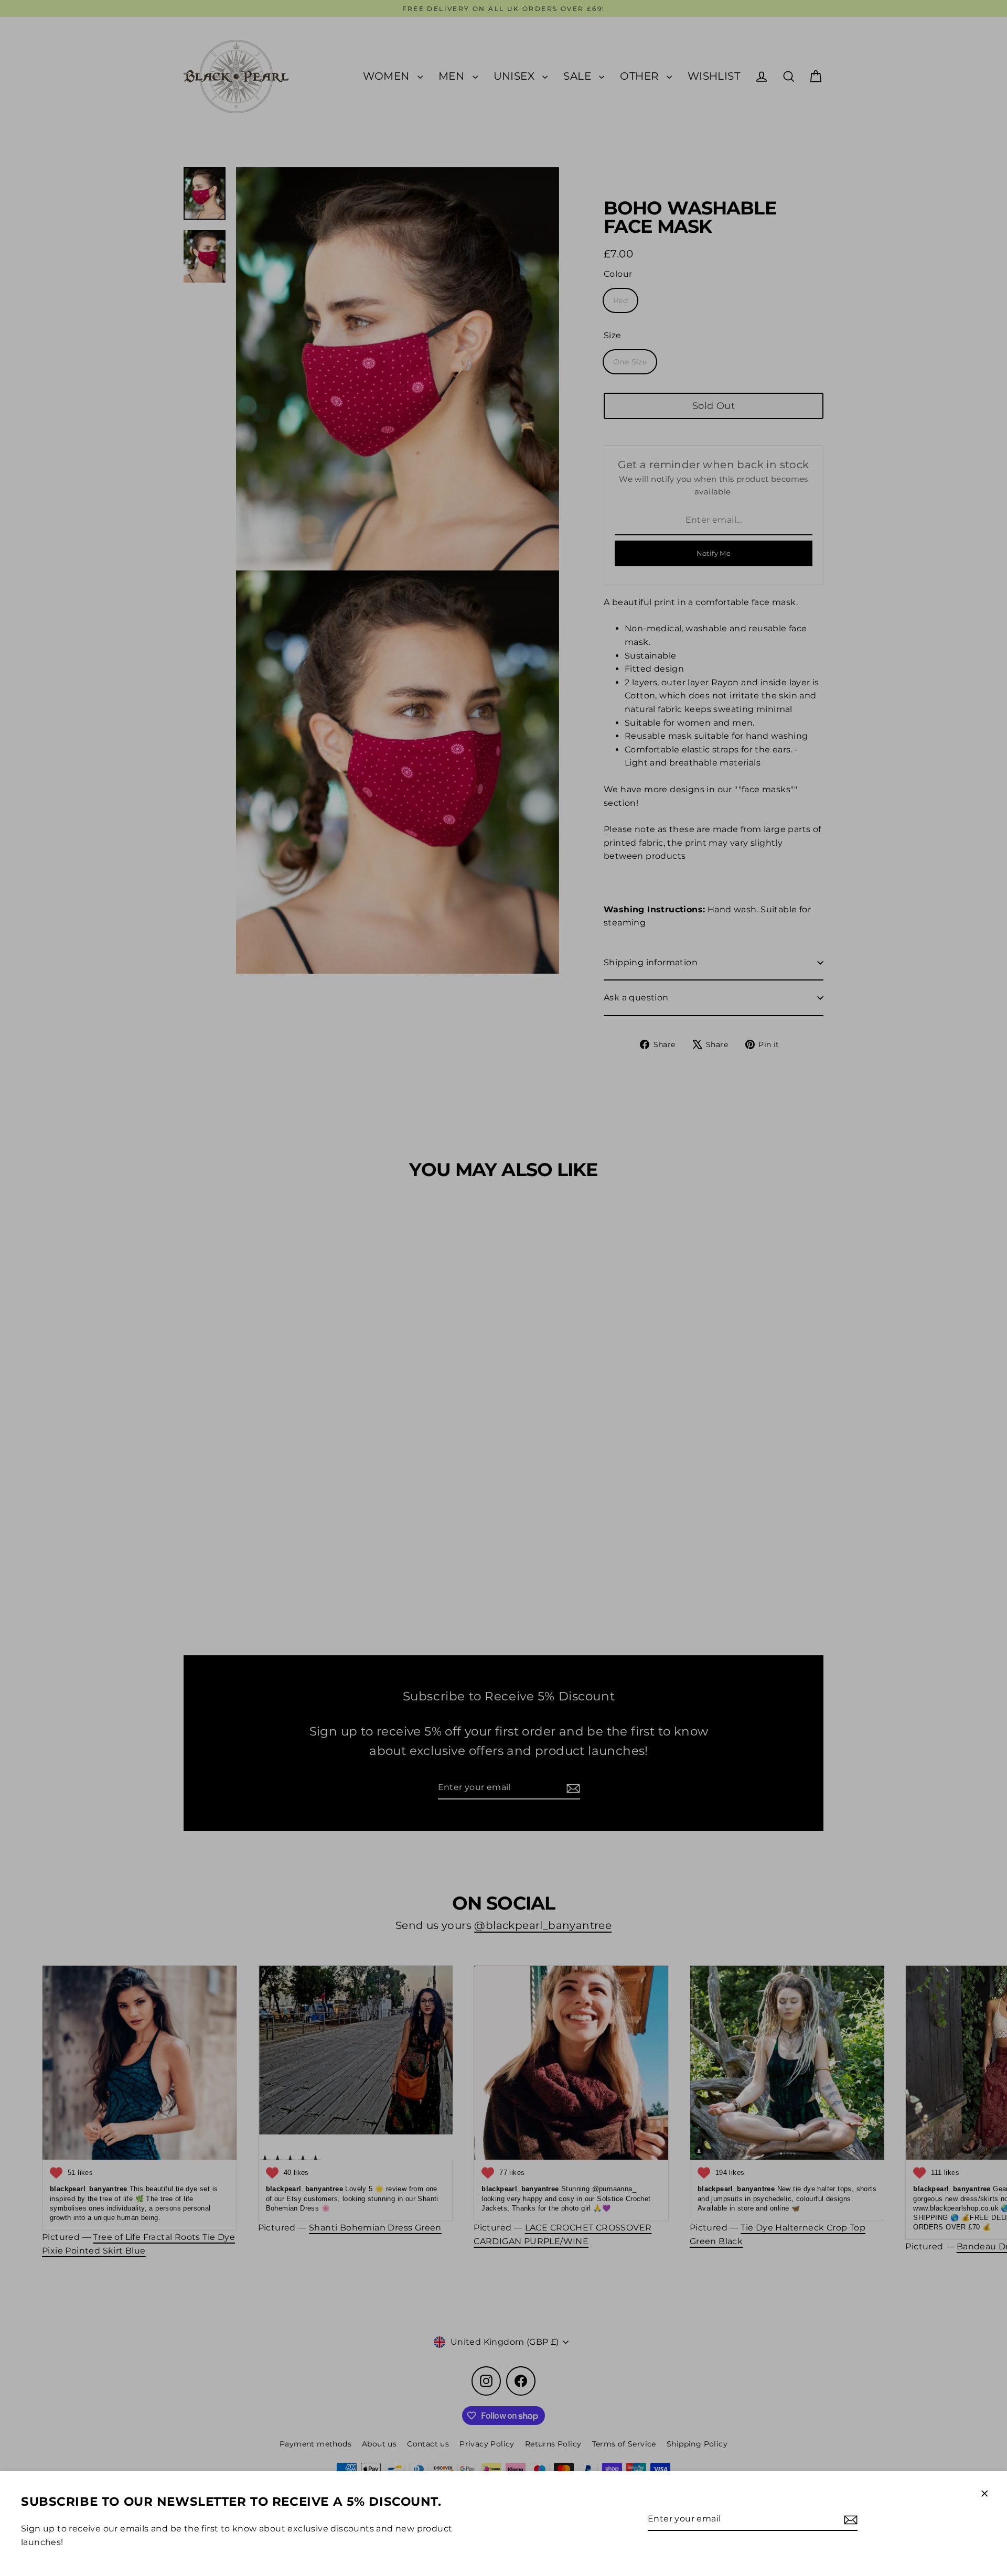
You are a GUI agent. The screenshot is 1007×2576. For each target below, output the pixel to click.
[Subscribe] (849, 2519)
